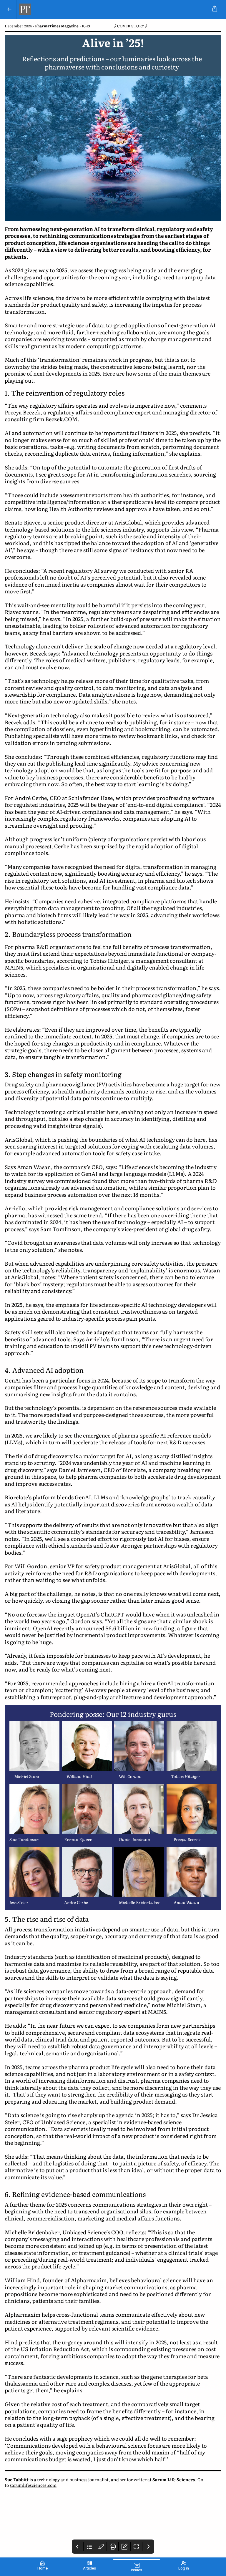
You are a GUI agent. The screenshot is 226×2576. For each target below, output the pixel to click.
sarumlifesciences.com (33, 2485)
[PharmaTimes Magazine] (112, 9)
